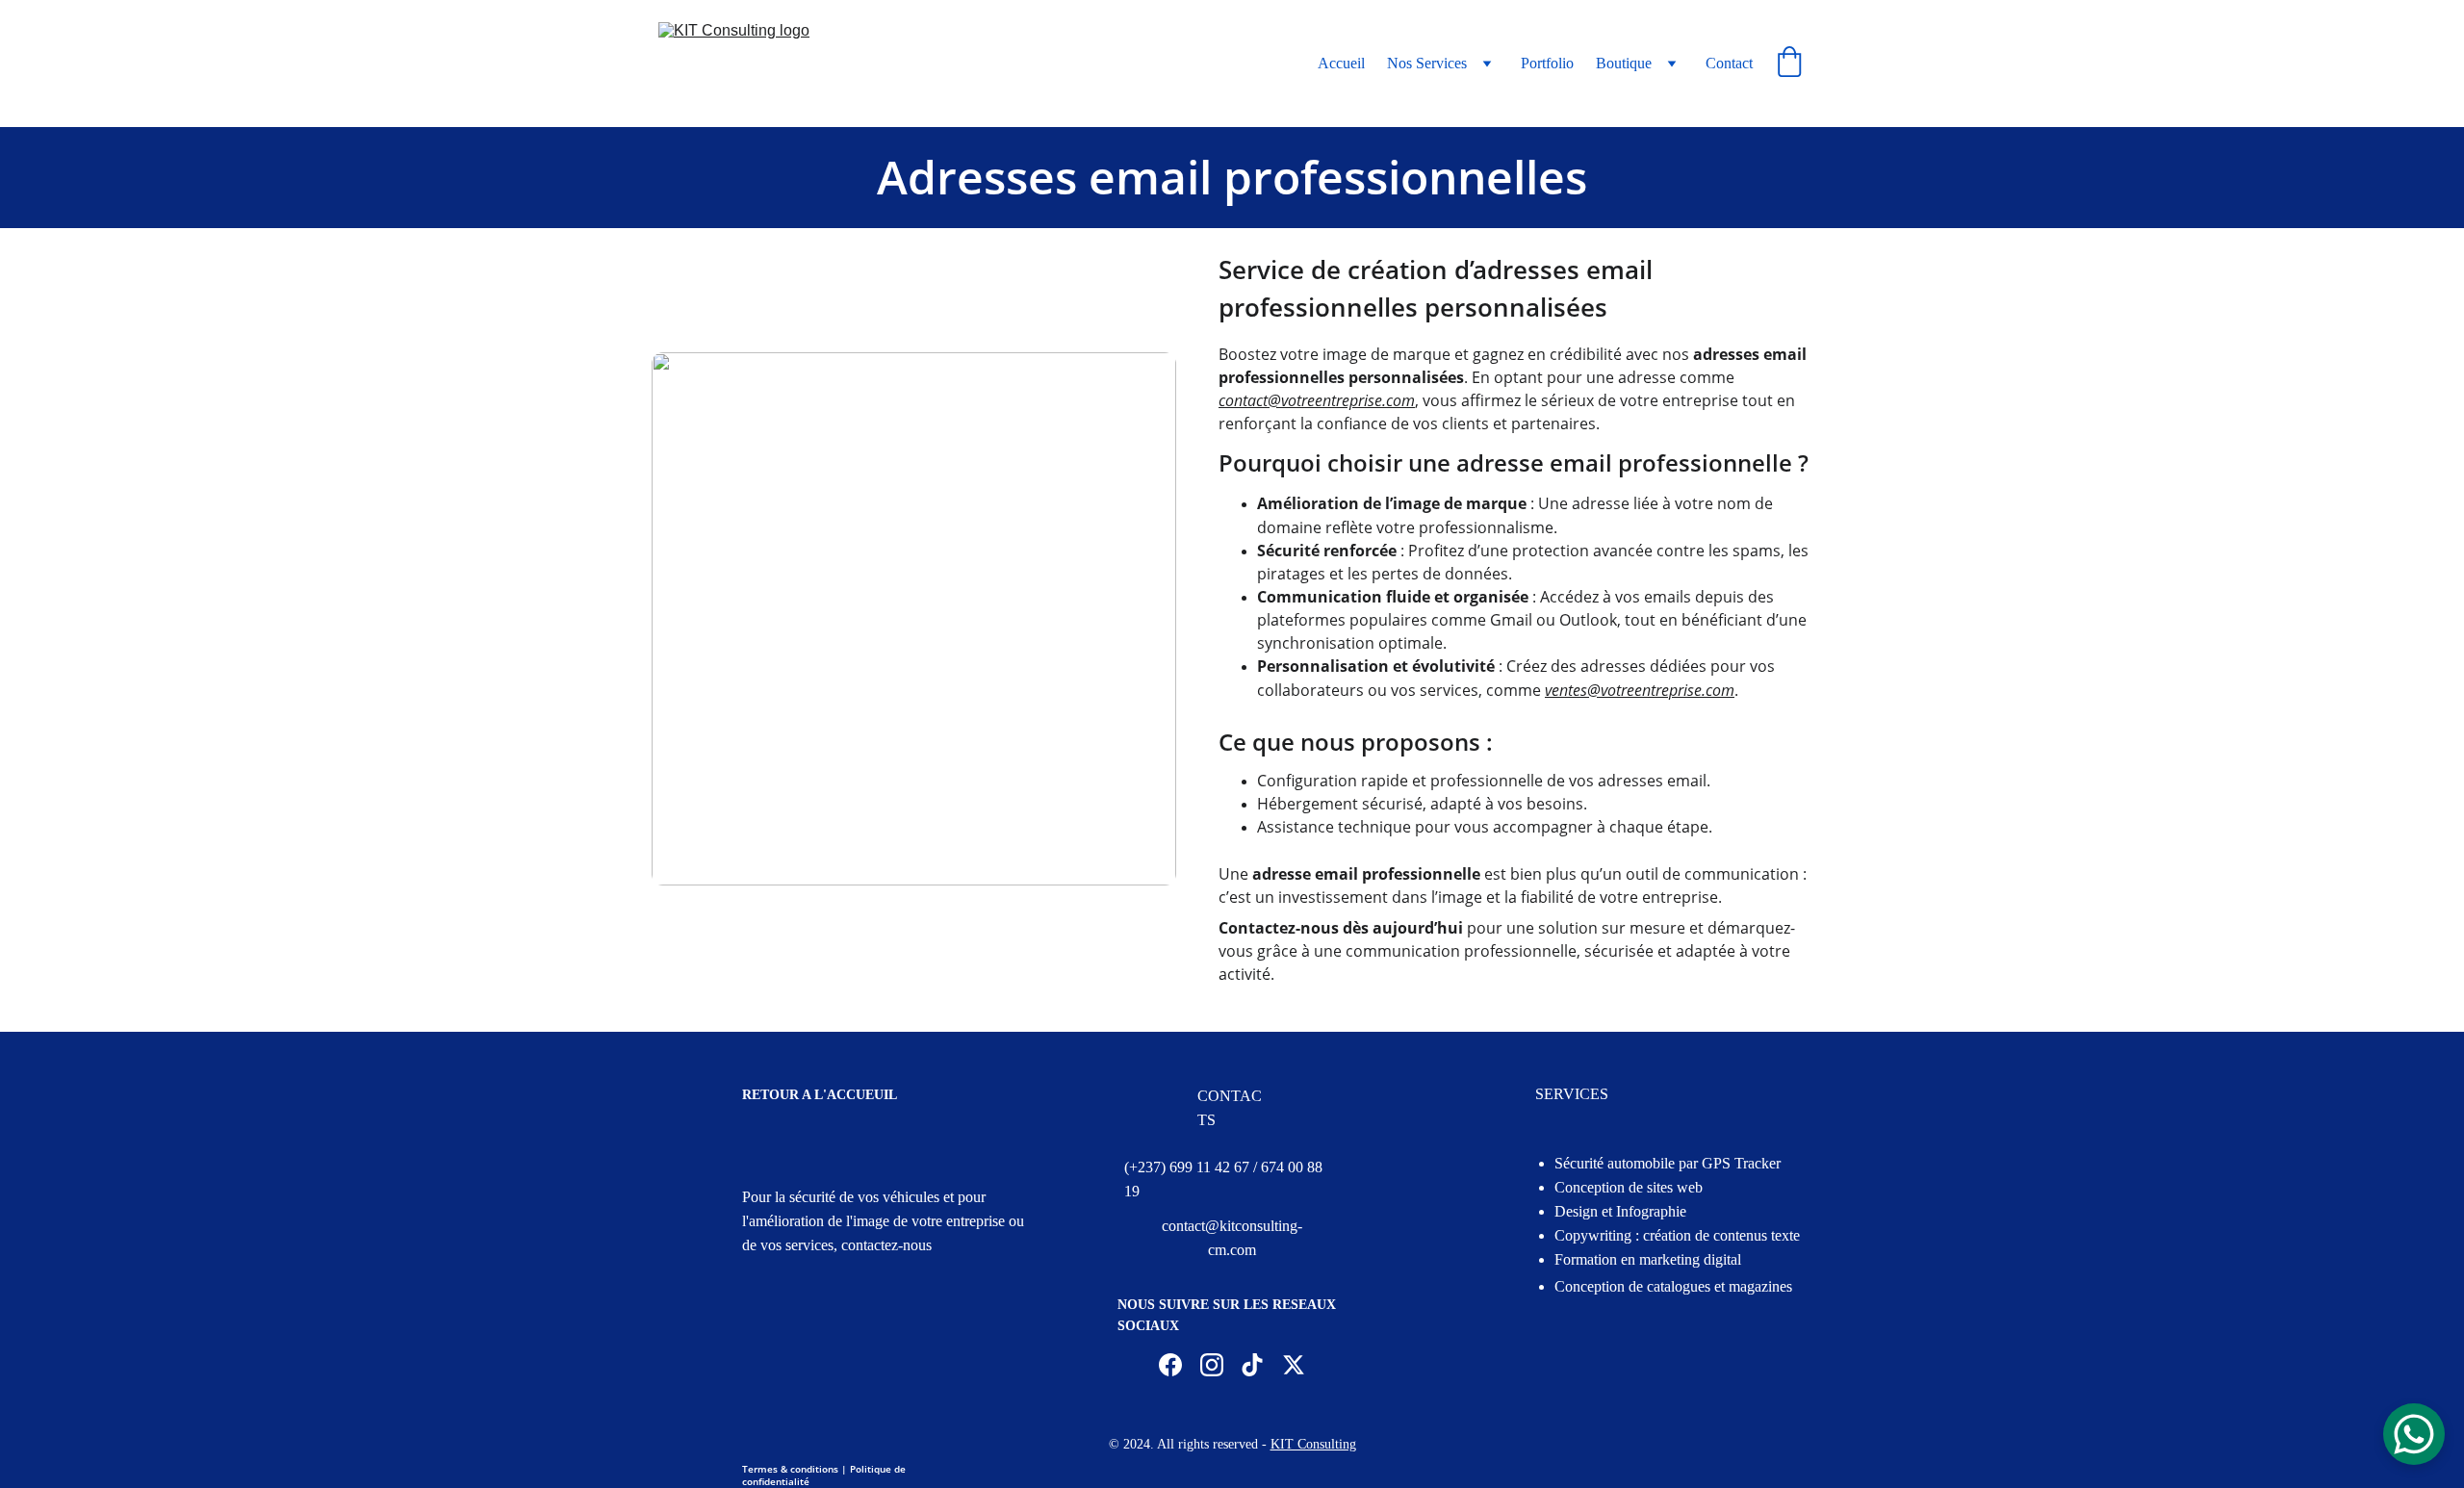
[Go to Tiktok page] (1252, 1365)
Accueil (1341, 63)
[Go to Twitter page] (1294, 1365)
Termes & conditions (790, 1469)
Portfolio (1547, 63)
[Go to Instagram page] (1212, 1365)
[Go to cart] (1789, 64)
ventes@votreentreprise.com (1640, 690)
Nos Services (1427, 63)
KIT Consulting (1313, 1444)
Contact (1729, 63)
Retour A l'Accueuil (820, 1095)
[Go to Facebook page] (1170, 1365)
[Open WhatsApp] (2414, 1434)
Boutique (1624, 63)
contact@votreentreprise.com (1317, 400)
